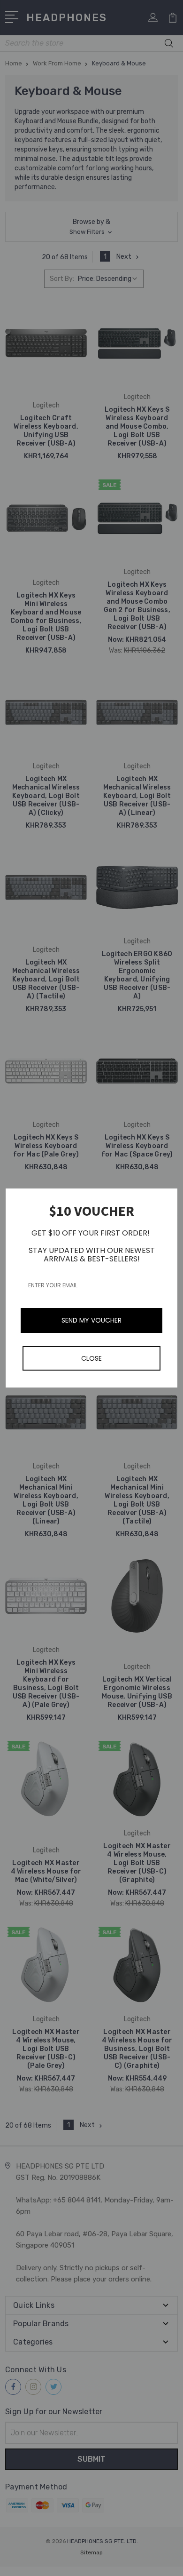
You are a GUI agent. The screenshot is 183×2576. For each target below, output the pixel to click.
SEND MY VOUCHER (91, 1320)
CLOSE (91, 1358)
